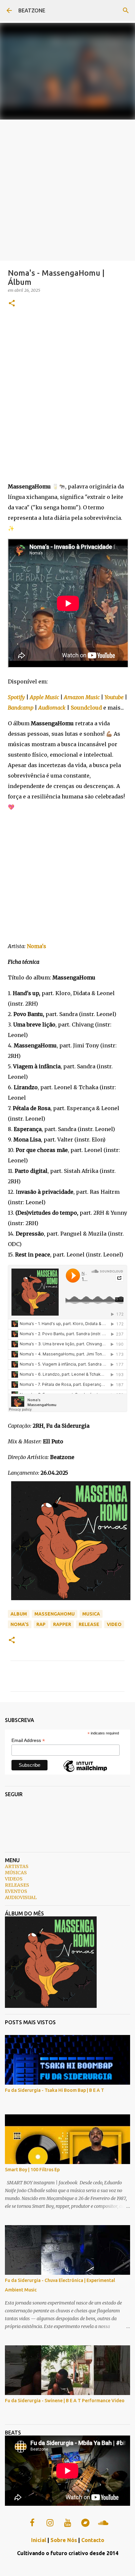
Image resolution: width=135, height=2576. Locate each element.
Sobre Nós (64, 2540)
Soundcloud (86, 708)
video (114, 1624)
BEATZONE (32, 10)
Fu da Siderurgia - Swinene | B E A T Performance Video (65, 2401)
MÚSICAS (16, 1873)
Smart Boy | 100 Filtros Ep (32, 2170)
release (89, 1624)
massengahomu (55, 1614)
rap (41, 1624)
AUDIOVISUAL (21, 1897)
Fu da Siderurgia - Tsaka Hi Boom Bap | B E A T (55, 2090)
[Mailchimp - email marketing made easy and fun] (85, 1772)
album (19, 1614)
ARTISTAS (17, 1866)
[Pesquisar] (126, 10)
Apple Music (44, 697)
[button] (12, 304)
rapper (62, 1624)
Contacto (93, 2540)
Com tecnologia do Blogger (72, 2567)
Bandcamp (21, 708)
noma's (20, 1624)
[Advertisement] (67, 190)
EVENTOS (16, 1891)
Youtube (114, 697)
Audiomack (52, 708)
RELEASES (17, 1885)
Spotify (16, 697)
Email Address (28, 1740)
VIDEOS (14, 1879)
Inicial (39, 2540)
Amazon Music (82, 697)
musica (91, 1614)
